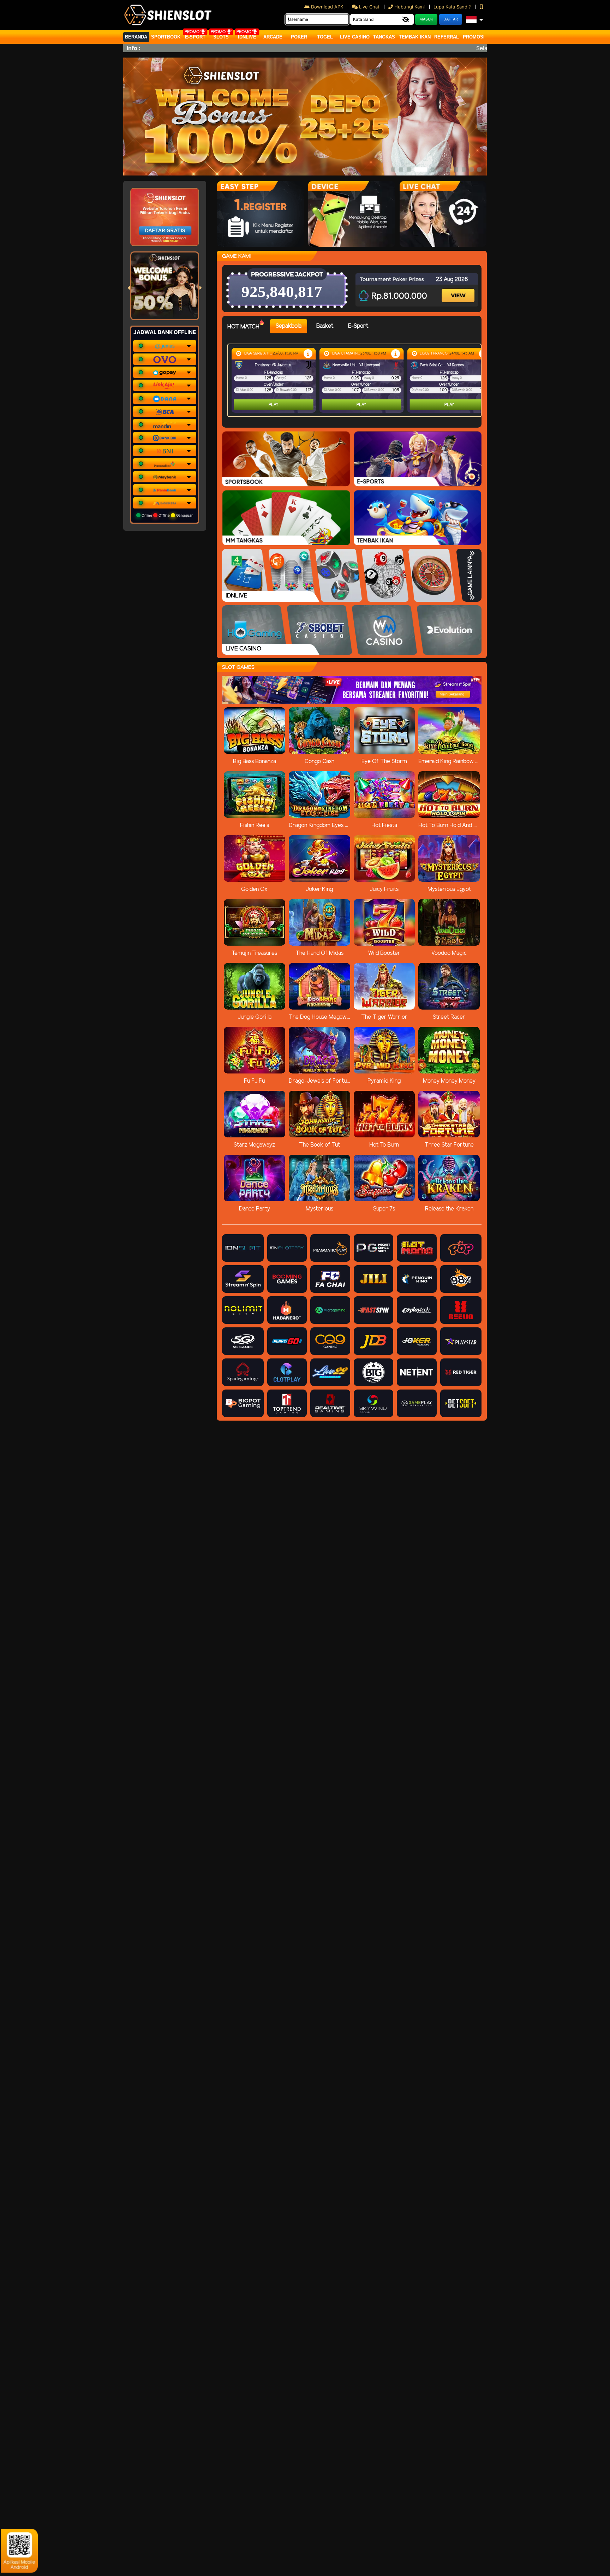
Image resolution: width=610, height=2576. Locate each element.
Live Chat (369, 7)
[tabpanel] (356, 380)
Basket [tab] (325, 326)
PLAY (274, 405)
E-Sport (195, 37)
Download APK (327, 7)
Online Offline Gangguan (167, 515)
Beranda (136, 37)
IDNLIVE (247, 37)
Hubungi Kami (409, 7)
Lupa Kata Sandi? (453, 7)
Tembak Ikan (415, 37)
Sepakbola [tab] (289, 326)
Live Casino (355, 37)
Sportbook (166, 37)
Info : (134, 48)
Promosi (474, 37)
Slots (221, 37)
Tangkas (384, 37)
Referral (447, 37)
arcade (273, 37)
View (459, 289)
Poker (299, 37)
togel (325, 37)
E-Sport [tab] (358, 326)
